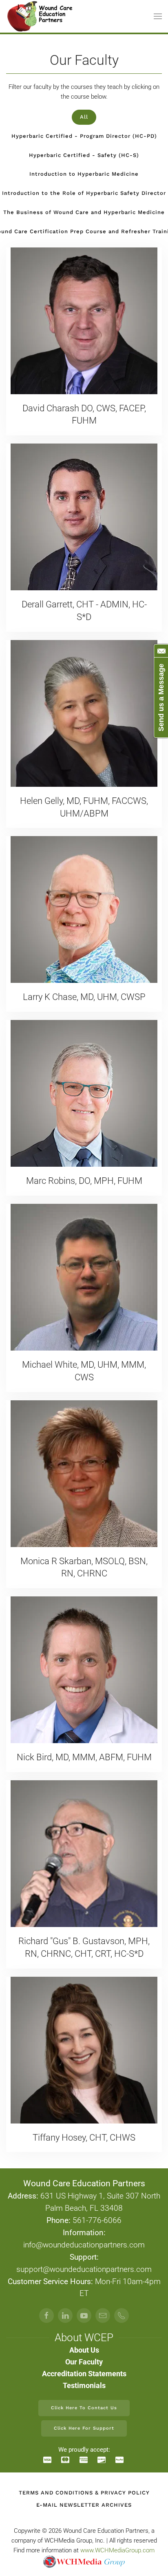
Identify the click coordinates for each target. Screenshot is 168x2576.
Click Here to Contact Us (84, 2408)
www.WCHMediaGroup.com (117, 2550)
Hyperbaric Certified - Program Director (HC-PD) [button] (84, 136)
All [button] (84, 117)
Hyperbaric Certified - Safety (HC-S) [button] (84, 155)
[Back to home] (40, 16)
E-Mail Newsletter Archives (84, 2505)
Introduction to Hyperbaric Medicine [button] (84, 174)
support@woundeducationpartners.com (84, 2269)
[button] (158, 16)
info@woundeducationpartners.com (84, 2245)
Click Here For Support (84, 2428)
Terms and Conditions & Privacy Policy (84, 2493)
